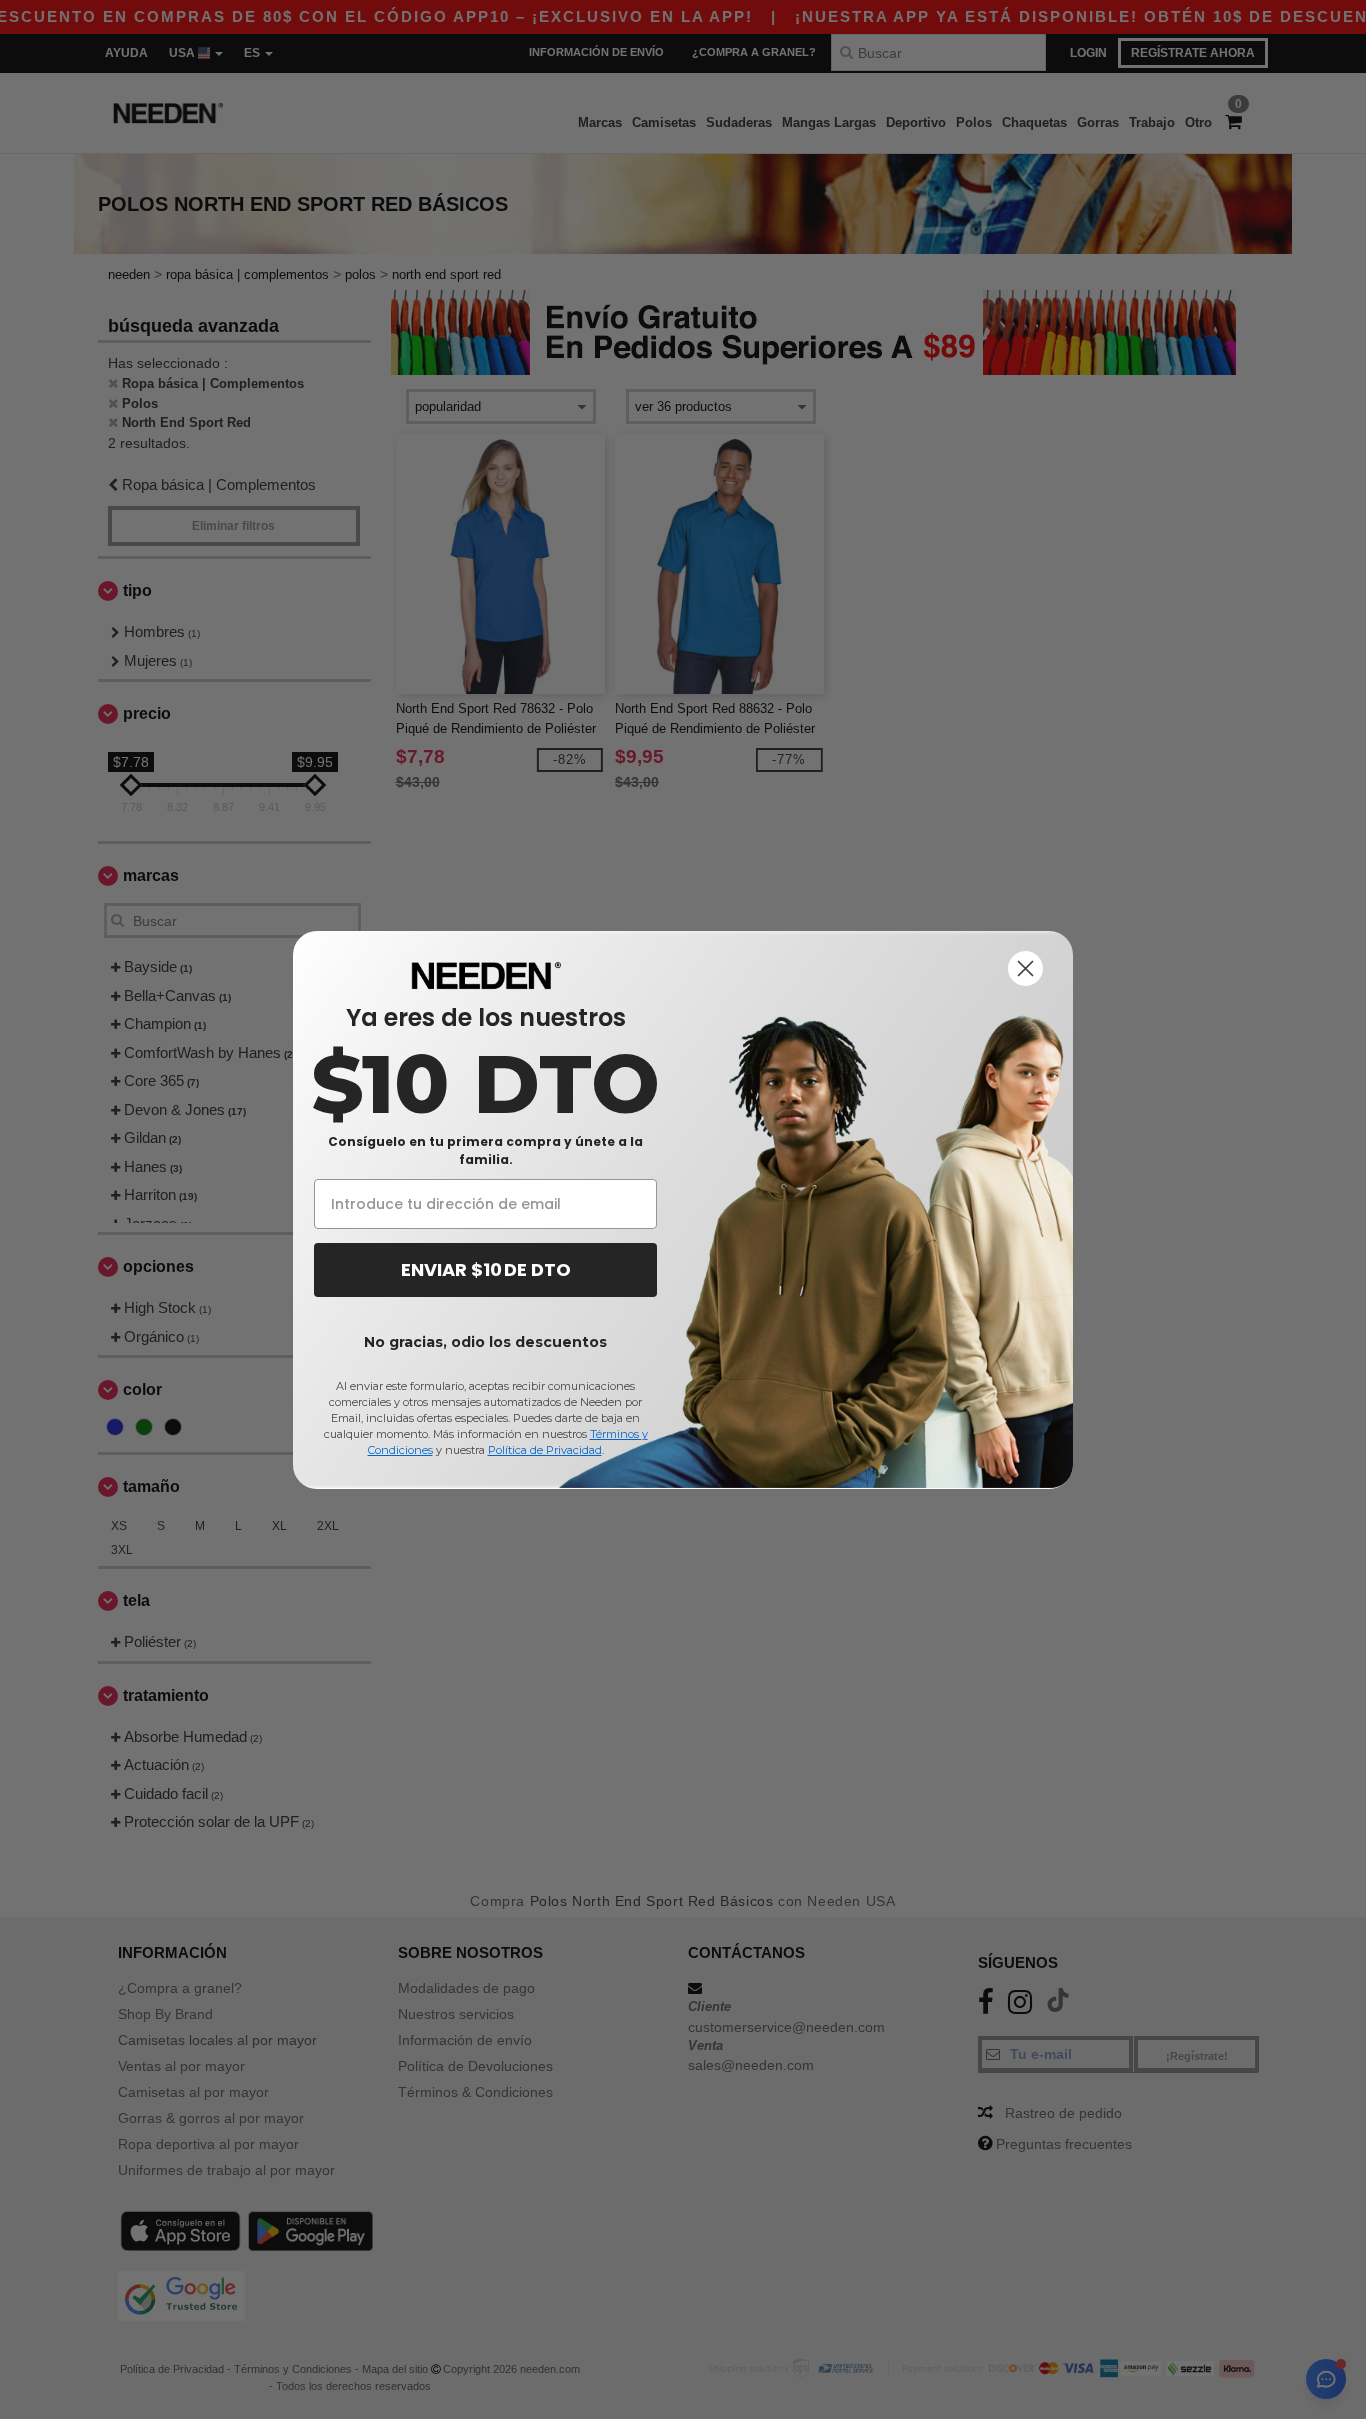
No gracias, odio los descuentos (485, 1342)
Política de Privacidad (545, 1450)
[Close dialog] (1025, 968)
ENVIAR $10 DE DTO (486, 1269)
